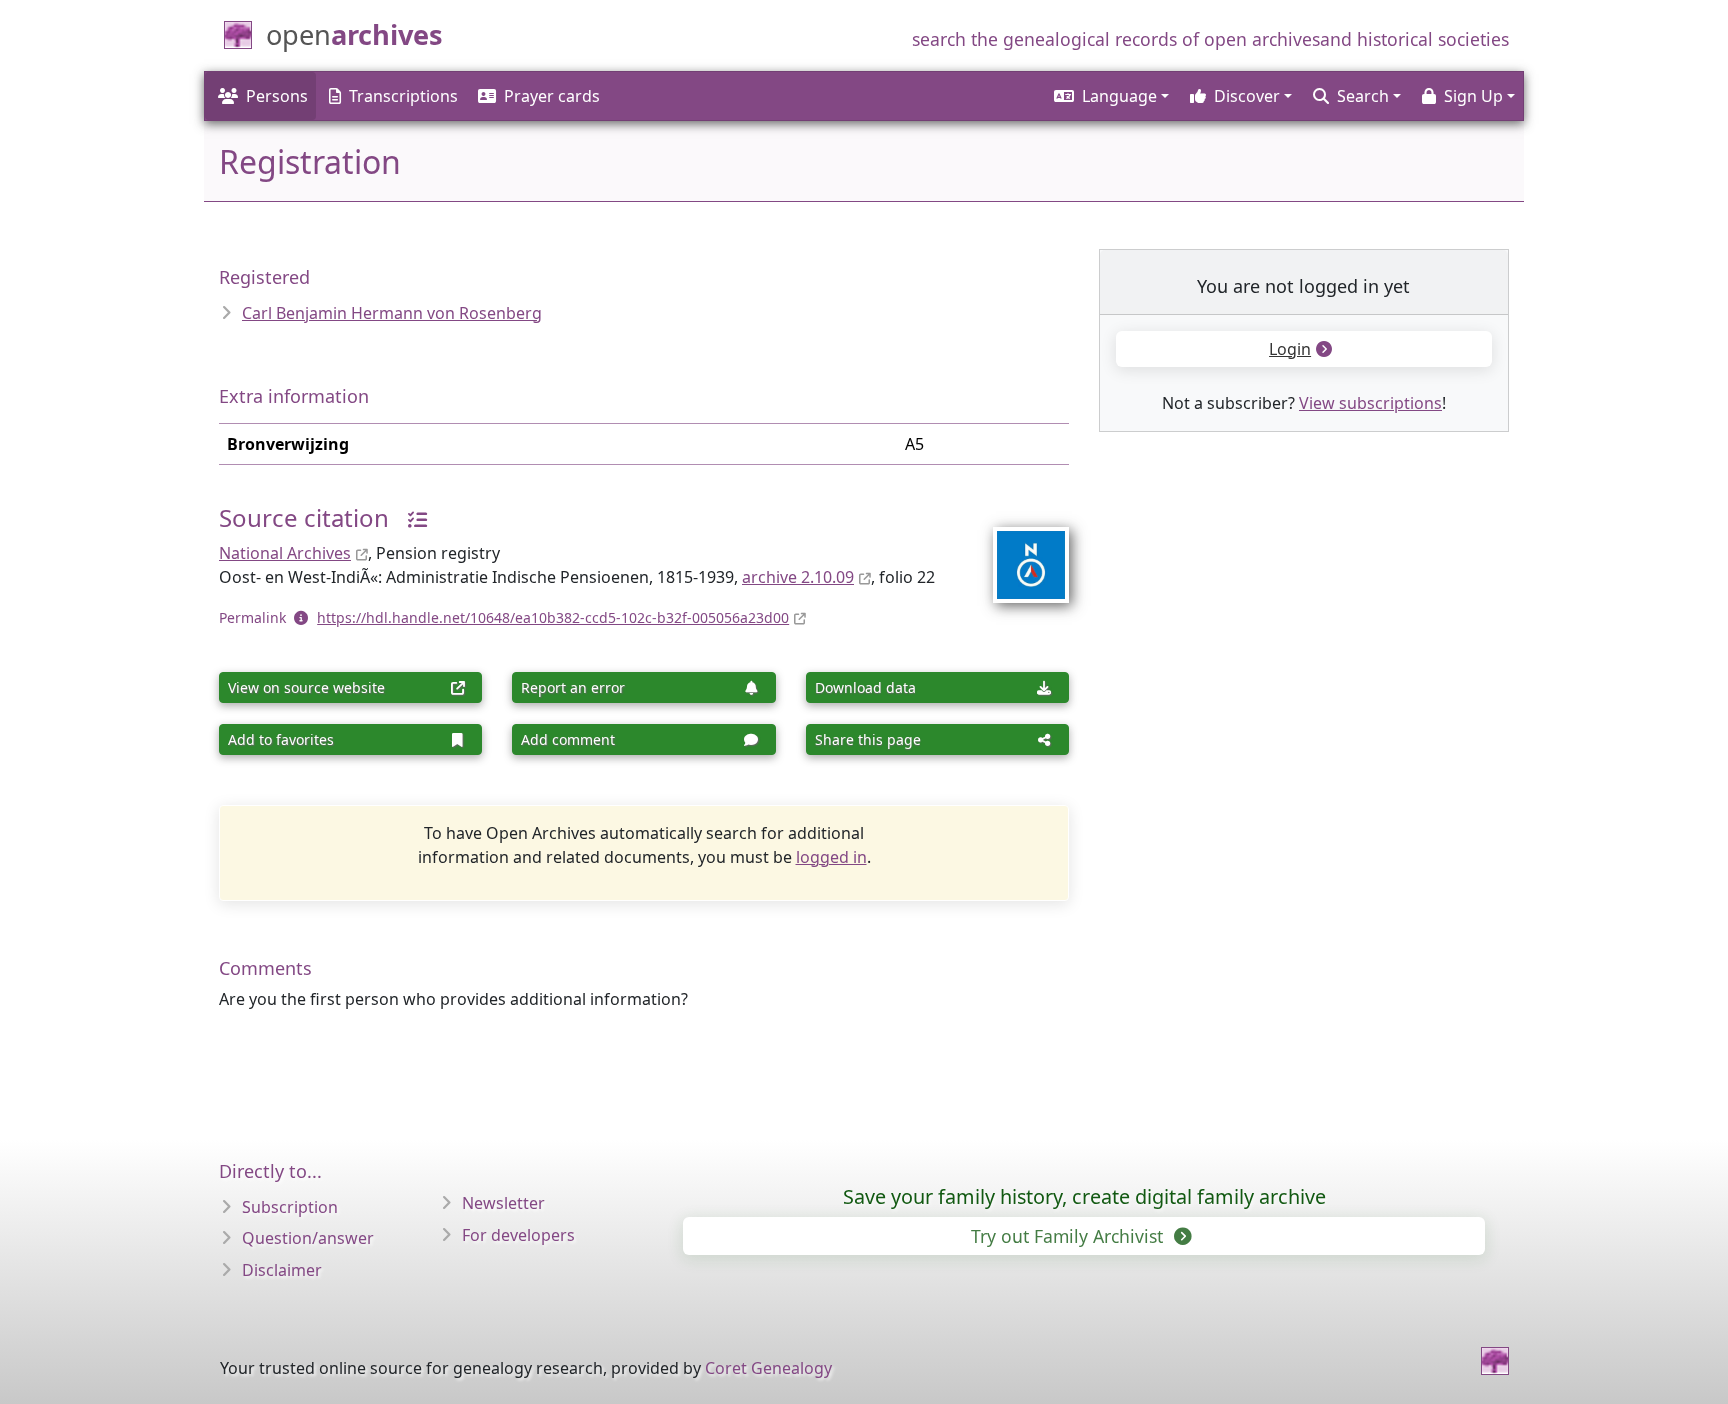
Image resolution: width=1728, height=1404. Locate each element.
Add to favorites (281, 739)
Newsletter (503, 1203)
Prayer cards (552, 96)
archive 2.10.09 (798, 577)
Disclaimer (282, 1270)
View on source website (306, 687)
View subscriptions (1370, 403)
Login (1290, 349)
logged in (831, 857)
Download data (865, 687)
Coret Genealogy (768, 1368)
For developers (518, 1235)
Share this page (868, 739)
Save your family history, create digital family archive (1084, 1196)
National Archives (285, 553)
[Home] (1495, 1361)
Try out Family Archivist (1069, 1236)
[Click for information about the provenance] (410, 517)
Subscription (290, 1207)
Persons (277, 96)
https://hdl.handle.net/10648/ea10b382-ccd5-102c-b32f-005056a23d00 (553, 617)
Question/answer (308, 1238)
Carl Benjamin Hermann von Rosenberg (392, 313)
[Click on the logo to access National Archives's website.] (1018, 552)
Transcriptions (403, 96)
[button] (1110, 96)
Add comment (568, 739)
